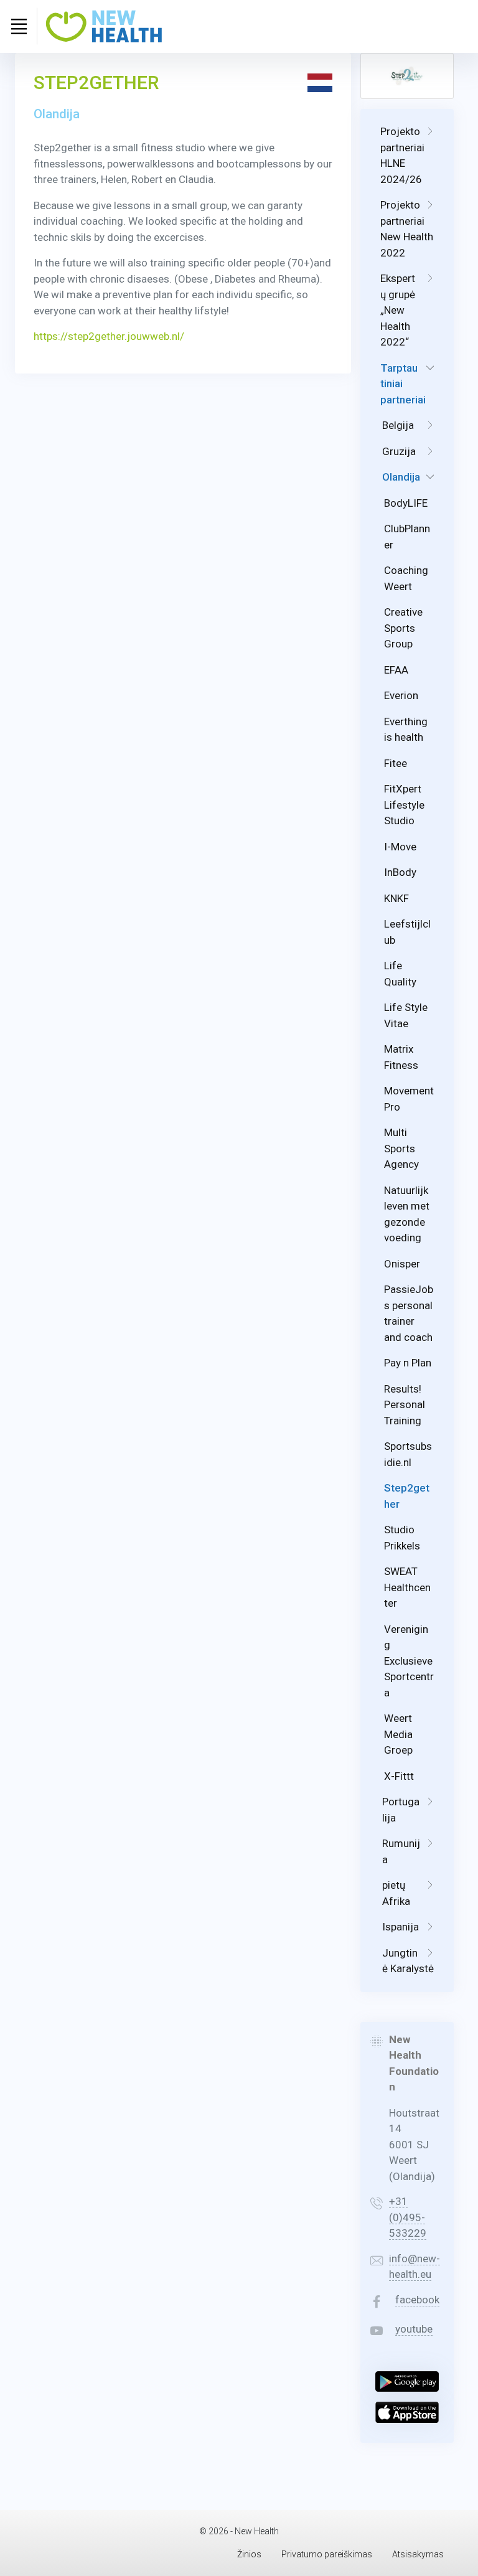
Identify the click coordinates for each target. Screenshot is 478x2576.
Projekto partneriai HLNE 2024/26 (402, 155)
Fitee (396, 763)
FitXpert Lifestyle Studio (404, 805)
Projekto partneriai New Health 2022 (407, 229)
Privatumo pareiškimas (327, 2554)
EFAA (396, 670)
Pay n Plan (408, 1363)
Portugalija (401, 1810)
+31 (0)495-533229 (408, 2217)
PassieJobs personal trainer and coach (409, 1313)
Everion (401, 695)
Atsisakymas (418, 2554)
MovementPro (409, 1099)
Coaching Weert (406, 578)
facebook (417, 2300)
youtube (414, 2329)
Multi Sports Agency (401, 1148)
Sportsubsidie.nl (408, 1454)
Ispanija (401, 1927)
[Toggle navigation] (19, 26)
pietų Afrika (396, 1893)
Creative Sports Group (403, 628)
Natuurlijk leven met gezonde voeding (407, 1214)
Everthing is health (406, 730)
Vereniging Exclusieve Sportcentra (409, 1661)
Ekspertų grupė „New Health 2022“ (398, 310)
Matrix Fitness (401, 1057)
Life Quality (400, 974)
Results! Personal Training (405, 1405)
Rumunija (401, 1851)
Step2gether (407, 1496)
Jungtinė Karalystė (408, 1961)
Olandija (401, 477)
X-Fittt (399, 1776)
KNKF (396, 898)
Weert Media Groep (398, 1734)
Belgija (398, 425)
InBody (400, 872)
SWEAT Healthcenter (407, 1587)
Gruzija (399, 451)
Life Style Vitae (406, 1015)
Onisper (402, 1264)
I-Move (400, 847)
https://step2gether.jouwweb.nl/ (109, 336)
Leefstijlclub (407, 932)
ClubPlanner (407, 537)
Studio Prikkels (402, 1538)
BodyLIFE (406, 503)
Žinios (249, 2554)
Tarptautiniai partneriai (403, 384)
